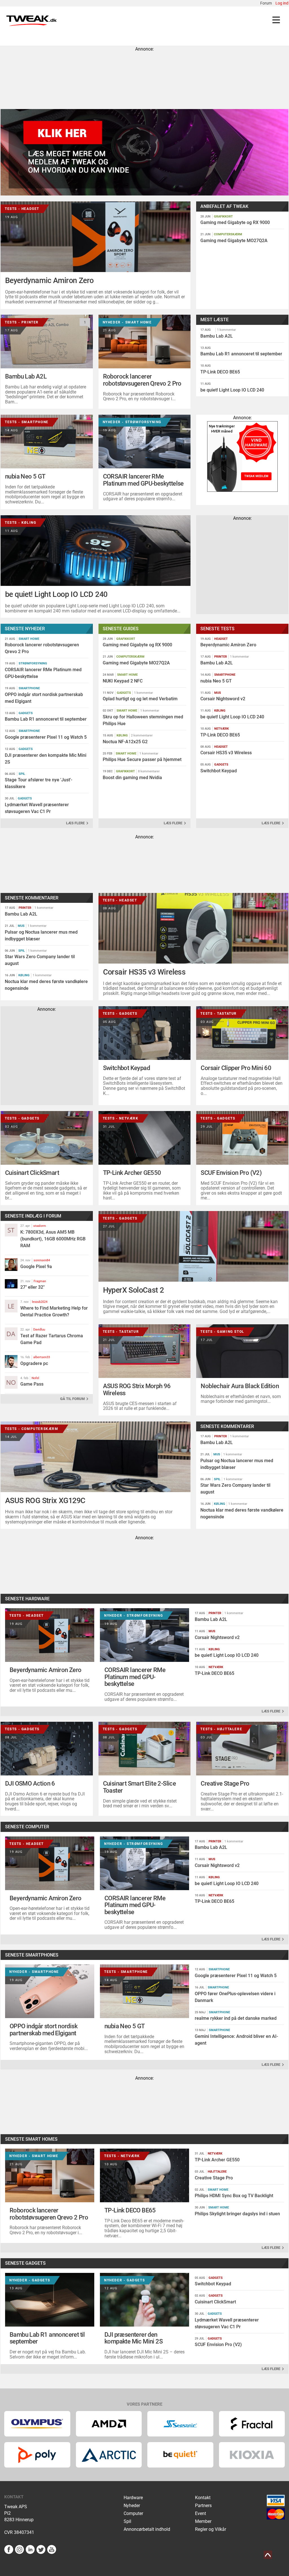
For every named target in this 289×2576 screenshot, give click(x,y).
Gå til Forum (73, 1399)
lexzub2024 (40, 1302)
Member (203, 2521)
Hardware (133, 2498)
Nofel (35, 1378)
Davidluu (39, 1330)
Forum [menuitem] (266, 3)
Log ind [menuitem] (282, 3)
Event (201, 2513)
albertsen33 (42, 1357)
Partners (203, 2506)
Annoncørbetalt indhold (147, 2529)
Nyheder (132, 2506)
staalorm (40, 1226)
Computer (133, 2513)
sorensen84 (42, 1260)
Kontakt (203, 2498)
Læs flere (76, 823)
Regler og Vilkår (211, 2529)
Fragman (40, 1281)
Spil (127, 2521)
